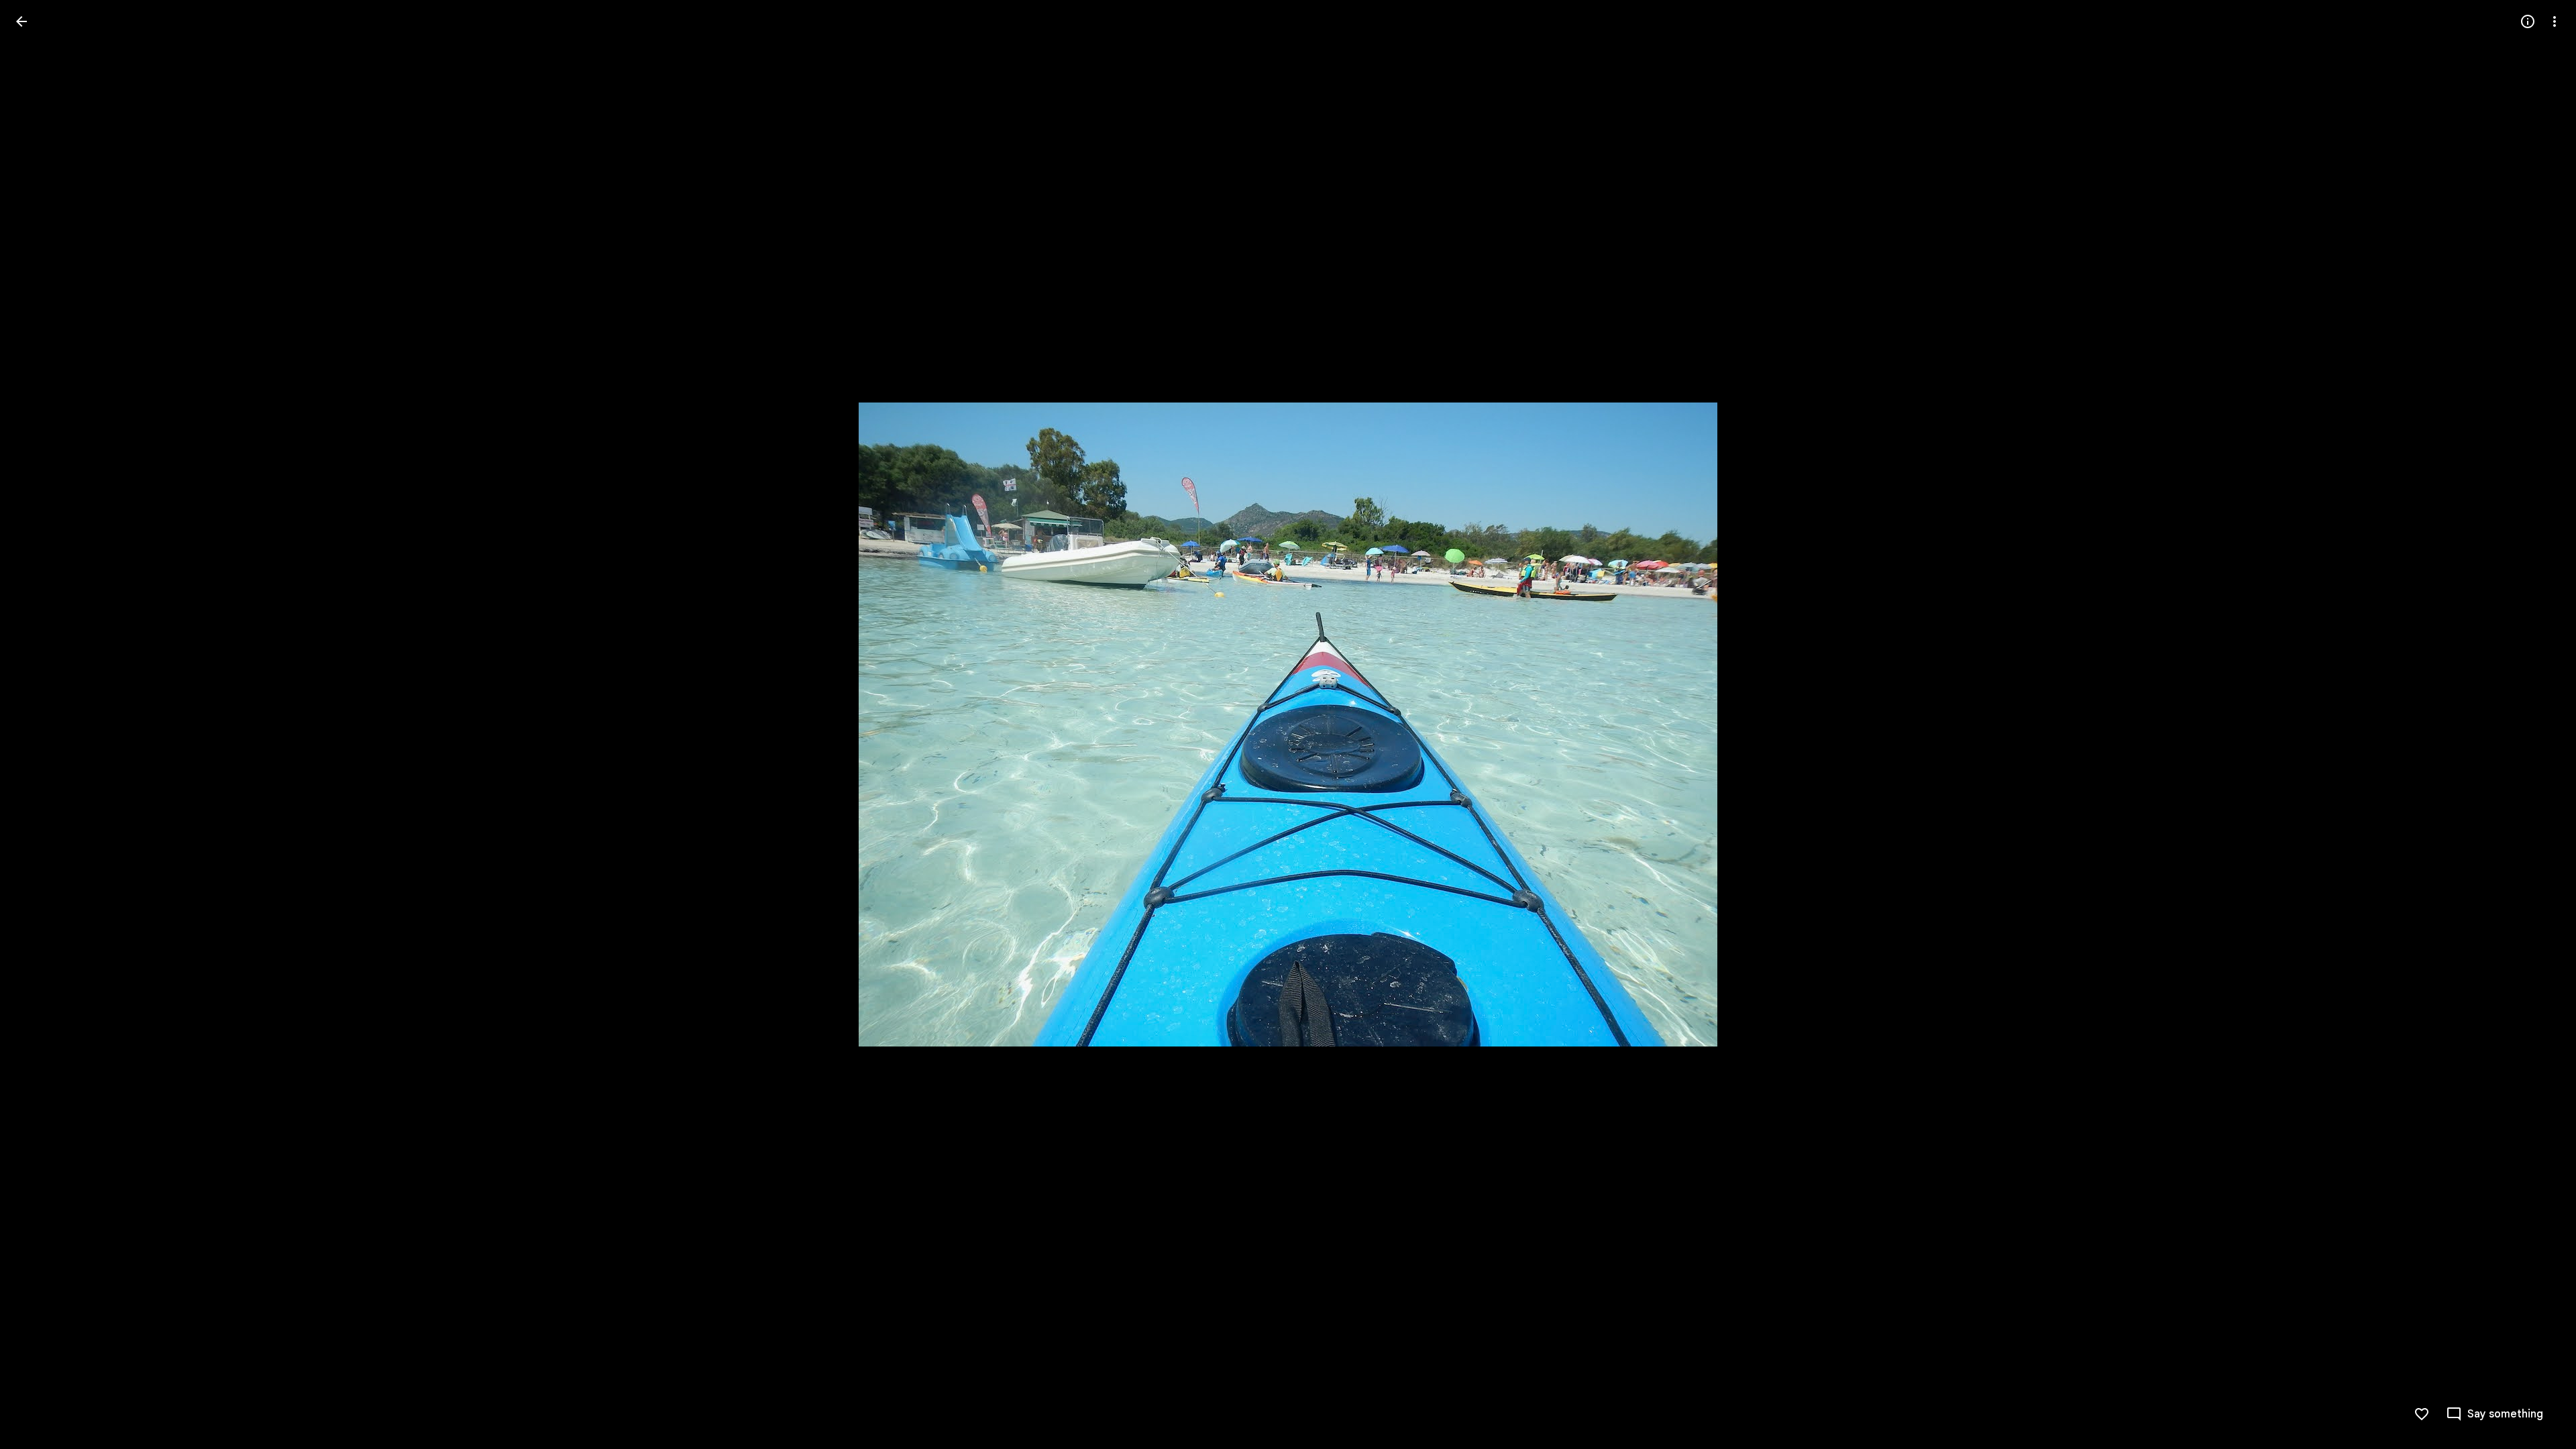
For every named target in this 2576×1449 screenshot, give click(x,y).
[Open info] (2528, 21)
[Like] (2422, 1414)
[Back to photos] (21, 21)
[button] (38, 724)
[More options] (2555, 21)
